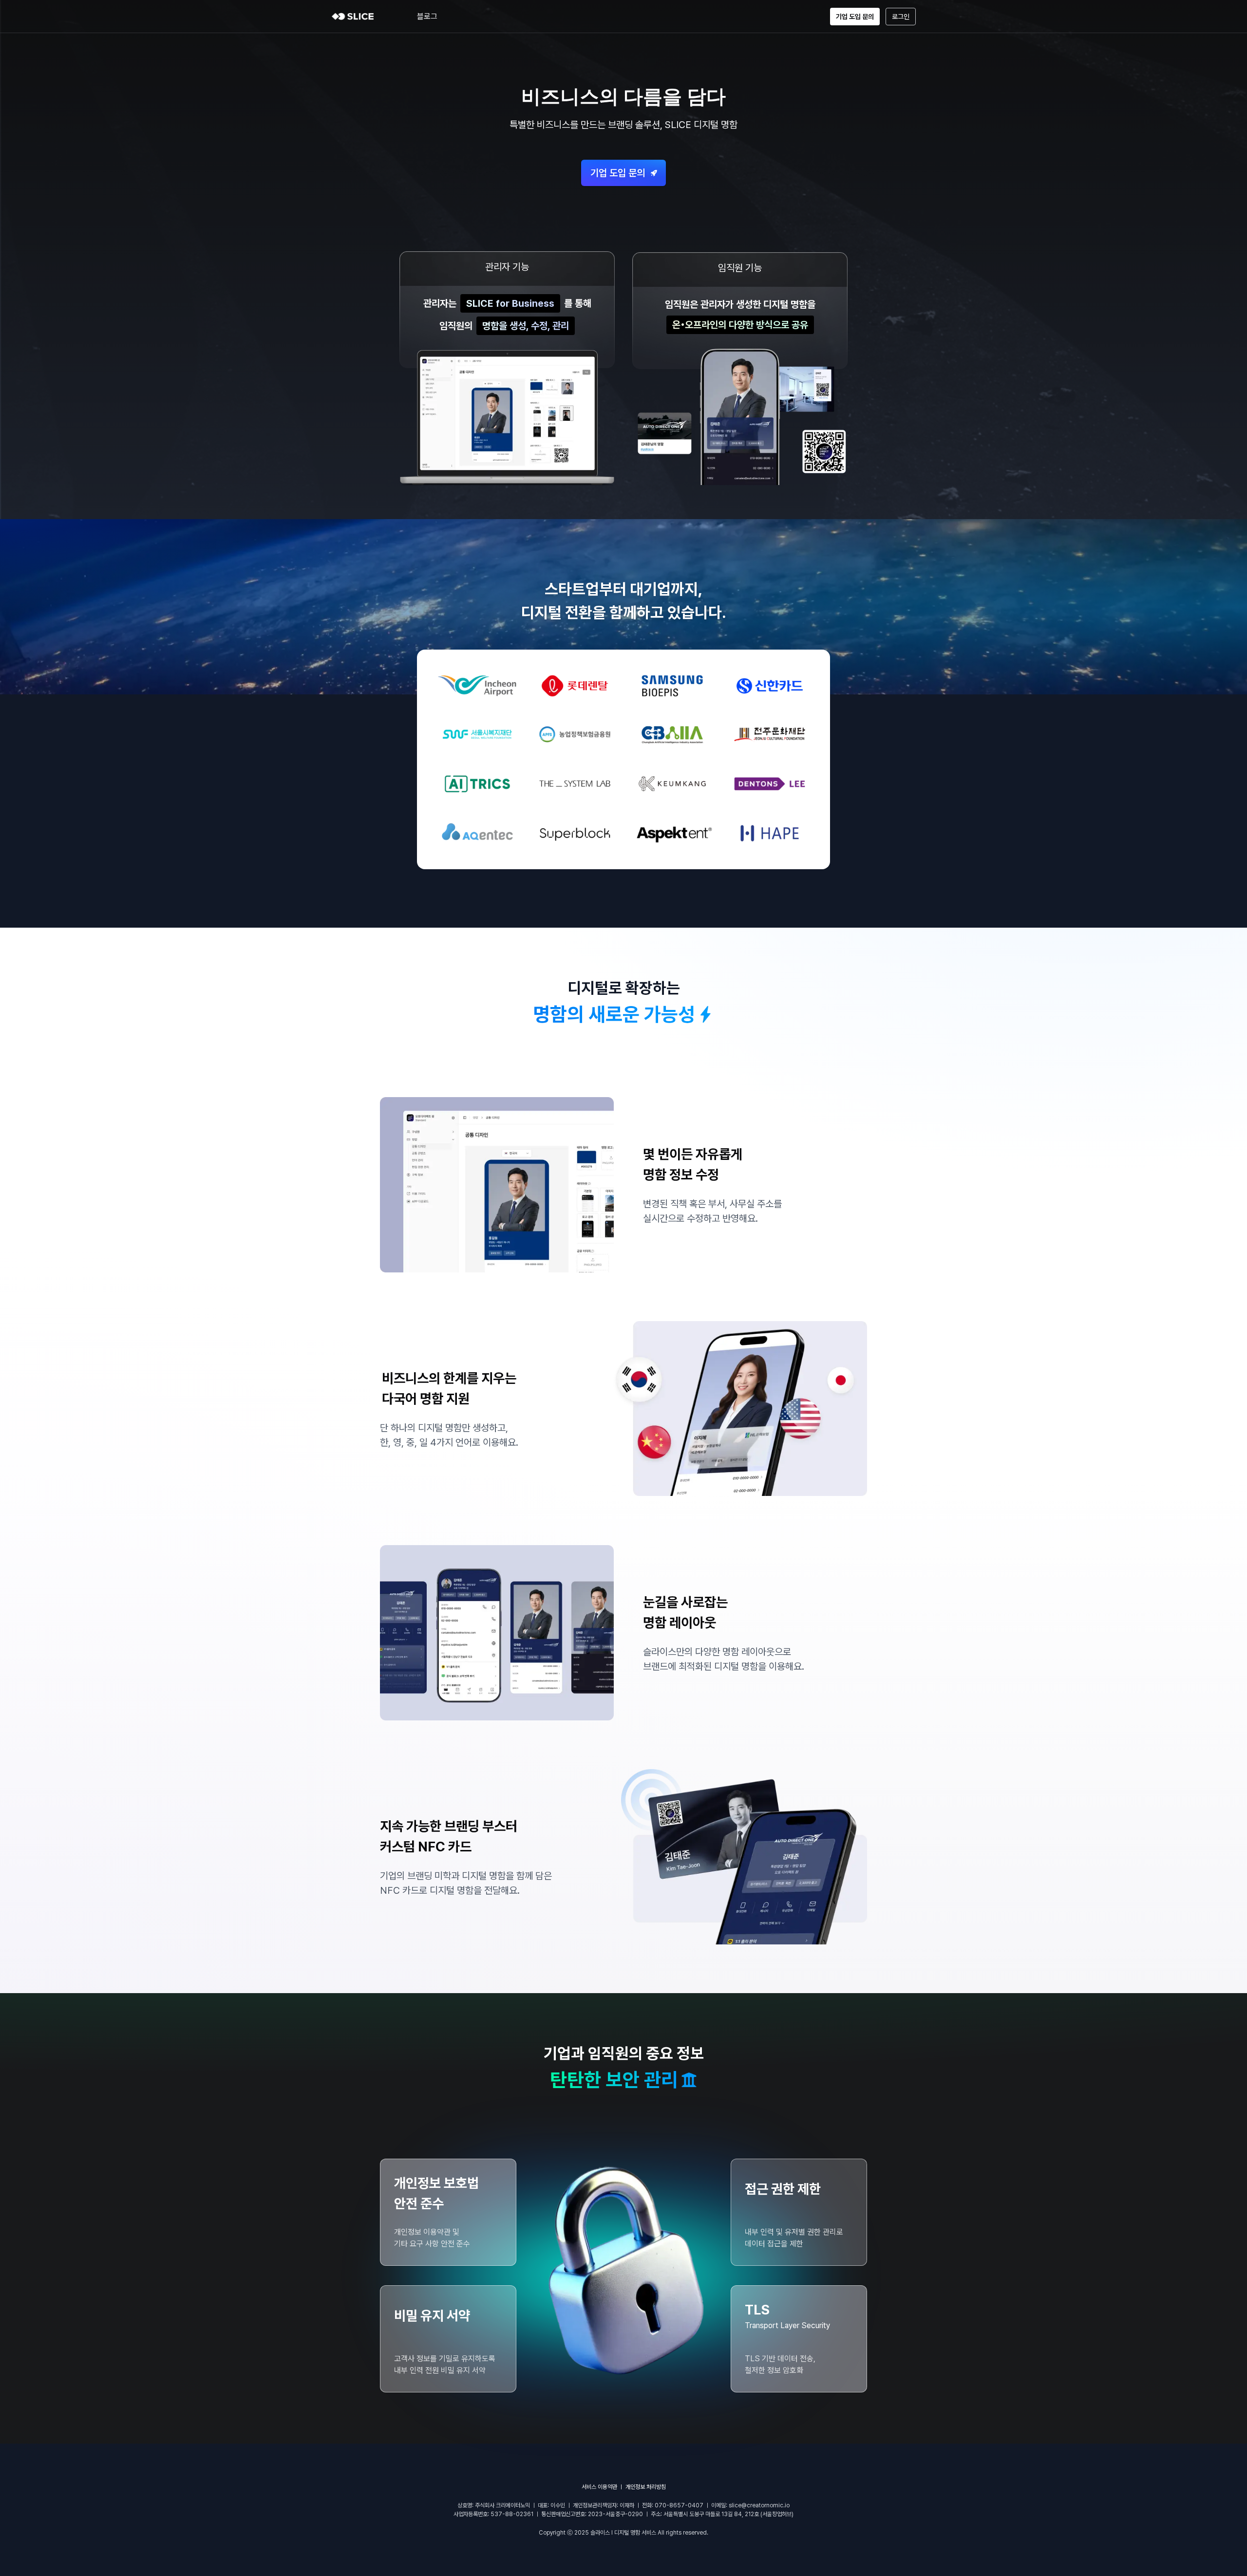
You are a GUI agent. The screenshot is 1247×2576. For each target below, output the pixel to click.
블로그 (427, 16)
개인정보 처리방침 (646, 2487)
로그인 (901, 17)
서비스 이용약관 (599, 2487)
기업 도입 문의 (855, 17)
